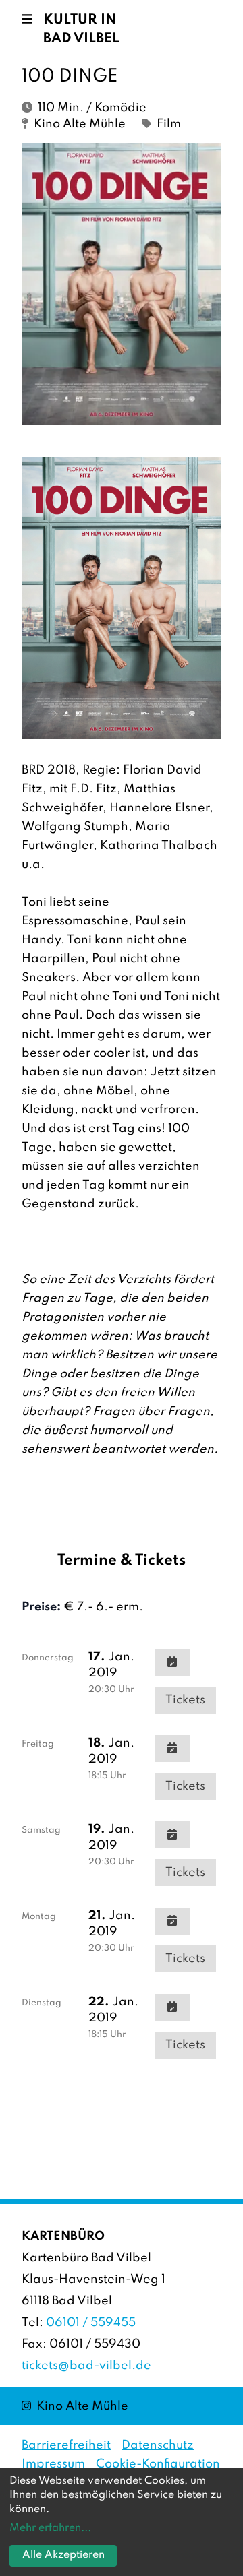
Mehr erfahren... (50, 2528)
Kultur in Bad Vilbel (81, 30)
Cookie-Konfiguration (158, 2464)
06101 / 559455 (91, 2323)
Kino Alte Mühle (75, 2406)
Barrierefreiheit (66, 2445)
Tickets (185, 1700)
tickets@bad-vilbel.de (86, 2366)
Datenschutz (158, 2445)
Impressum (53, 2464)
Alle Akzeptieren (63, 2555)
